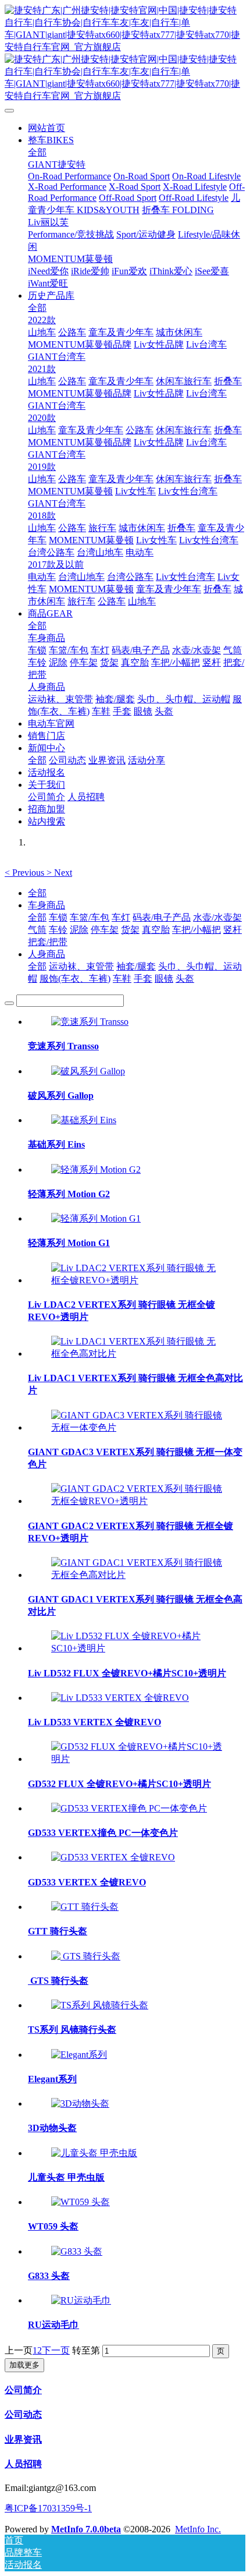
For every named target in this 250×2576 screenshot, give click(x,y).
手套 (143, 979)
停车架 (105, 930)
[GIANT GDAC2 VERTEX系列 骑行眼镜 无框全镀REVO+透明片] (137, 1501)
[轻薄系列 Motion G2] (96, 1170)
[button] (26, 873)
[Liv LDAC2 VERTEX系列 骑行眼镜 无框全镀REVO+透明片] (137, 1280)
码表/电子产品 (162, 917)
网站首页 (47, 128)
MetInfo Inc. (198, 2529)
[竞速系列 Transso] (90, 1022)
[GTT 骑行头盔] (85, 1907)
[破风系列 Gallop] (88, 1071)
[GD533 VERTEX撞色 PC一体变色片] (129, 1808)
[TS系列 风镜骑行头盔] (100, 2005)
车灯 (121, 917)
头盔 (185, 979)
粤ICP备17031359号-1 (48, 2508)
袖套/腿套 (136, 966)
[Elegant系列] (79, 2055)
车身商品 (47, 905)
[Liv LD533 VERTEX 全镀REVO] (120, 1698)
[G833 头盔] (77, 2251)
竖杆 (233, 930)
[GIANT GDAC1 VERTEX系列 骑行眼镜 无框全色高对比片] (137, 1575)
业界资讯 (23, 2439)
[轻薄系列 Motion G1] (96, 1218)
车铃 (58, 930)
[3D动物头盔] (80, 2103)
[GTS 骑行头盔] (86, 1956)
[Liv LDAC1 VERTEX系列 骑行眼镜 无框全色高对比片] (137, 1354)
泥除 (79, 930)
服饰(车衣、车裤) (75, 979)
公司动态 (23, 2414)
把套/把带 (48, 942)
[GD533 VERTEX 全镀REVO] (113, 1857)
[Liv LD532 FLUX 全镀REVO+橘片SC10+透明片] (137, 1648)
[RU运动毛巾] (81, 2300)
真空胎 (156, 930)
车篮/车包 (90, 917)
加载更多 (24, 2365)
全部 (37, 152)
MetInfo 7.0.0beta (86, 2529)
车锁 (58, 917)
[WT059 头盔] (81, 2202)
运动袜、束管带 (81, 966)
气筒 (37, 930)
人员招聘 (23, 2464)
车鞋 (122, 979)
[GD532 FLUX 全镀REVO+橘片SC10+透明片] (137, 1759)
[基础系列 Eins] (84, 1120)
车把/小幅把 (197, 930)
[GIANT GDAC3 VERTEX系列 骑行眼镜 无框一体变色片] (137, 1427)
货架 (130, 930)
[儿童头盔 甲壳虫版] (94, 2153)
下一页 (56, 2350)
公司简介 (23, 2390)
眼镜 (164, 979)
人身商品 (47, 954)
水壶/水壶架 (217, 917)
